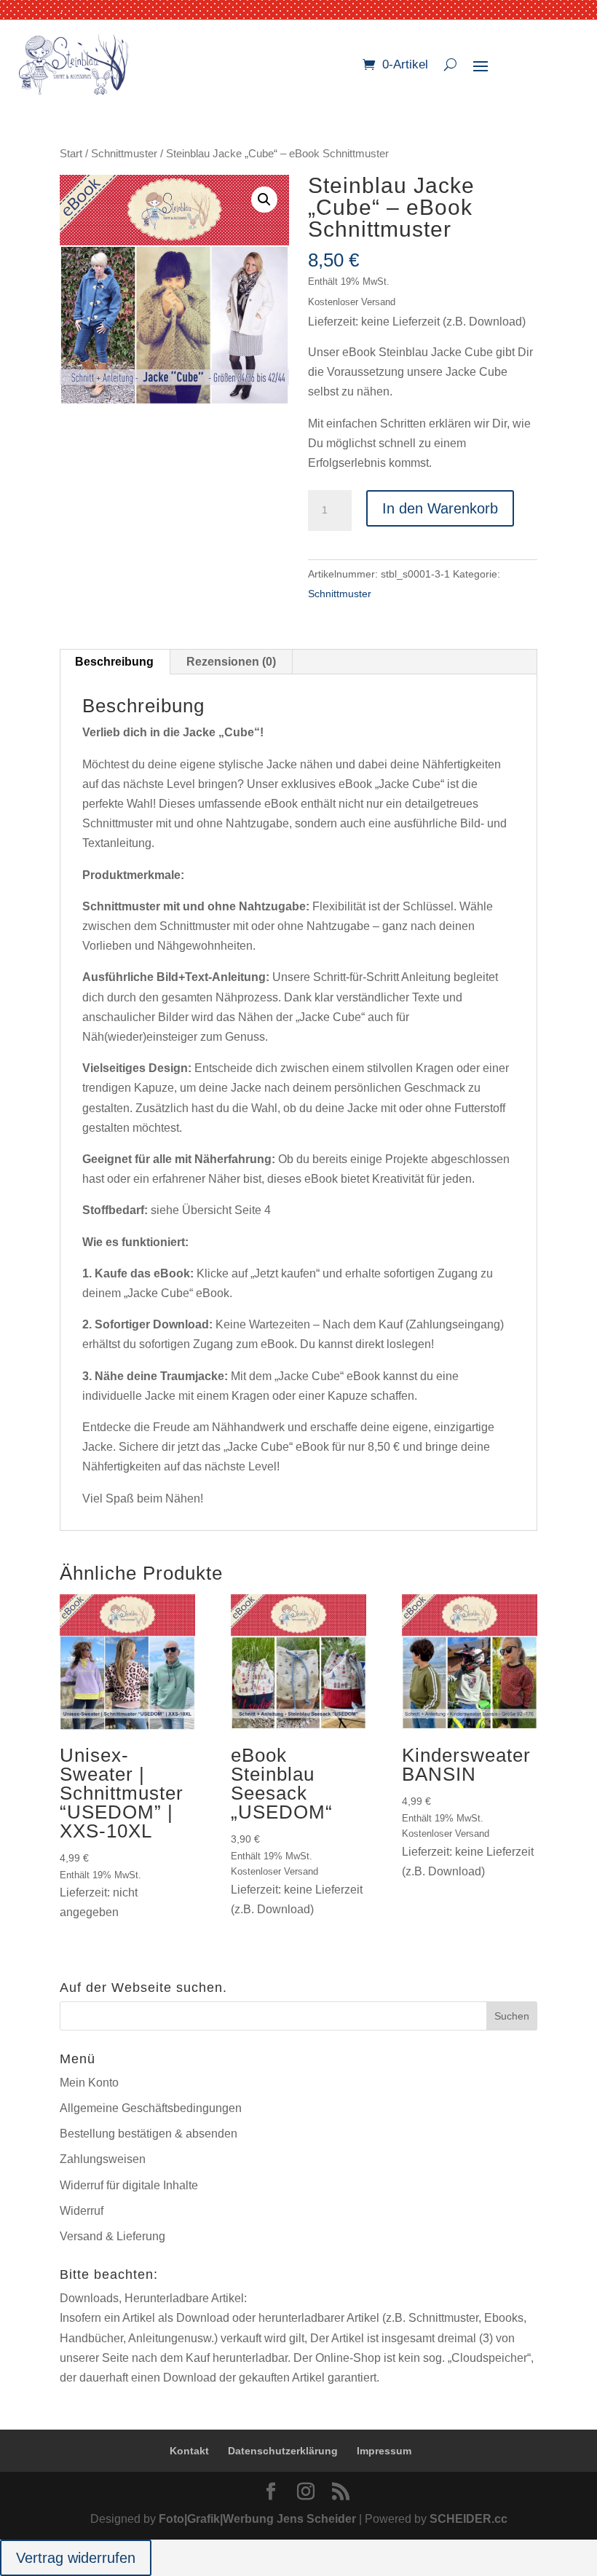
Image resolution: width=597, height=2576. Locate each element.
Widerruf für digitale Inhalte (129, 2185)
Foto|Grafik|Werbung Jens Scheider (257, 2519)
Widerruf (82, 2211)
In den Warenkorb (440, 508)
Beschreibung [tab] (114, 662)
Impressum (384, 2451)
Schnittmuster (124, 154)
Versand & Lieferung (112, 2236)
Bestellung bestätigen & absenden (149, 2134)
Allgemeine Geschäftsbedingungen (151, 2108)
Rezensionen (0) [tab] (231, 662)
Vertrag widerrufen (76, 2558)
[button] (264, 200)
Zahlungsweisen (103, 2159)
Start (71, 154)
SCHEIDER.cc (468, 2519)
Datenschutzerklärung (283, 2451)
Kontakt (189, 2451)
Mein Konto (89, 2083)
